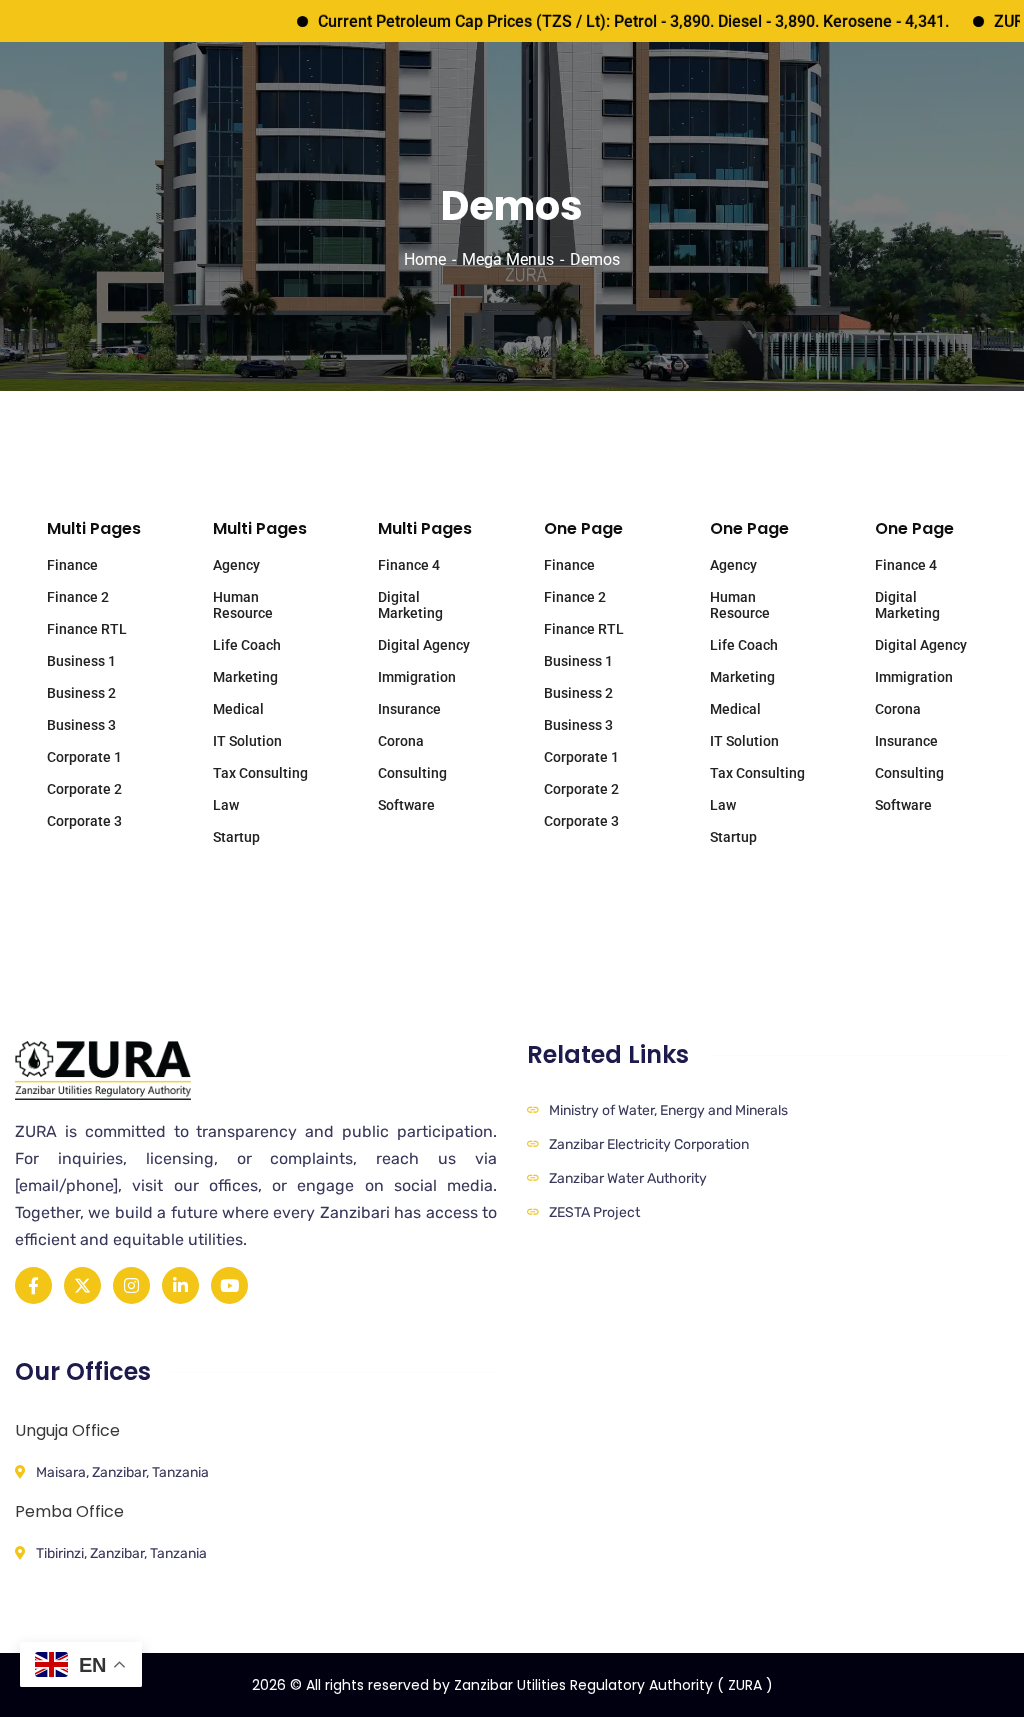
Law (226, 805)
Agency (236, 565)
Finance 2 (78, 597)
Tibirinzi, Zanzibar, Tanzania (121, 1553)
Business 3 (81, 725)
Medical (238, 709)
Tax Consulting (260, 773)
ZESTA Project (594, 1212)
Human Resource (243, 605)
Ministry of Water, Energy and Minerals (668, 1110)
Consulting (412, 773)
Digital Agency (424, 645)
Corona (401, 741)
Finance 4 (409, 565)
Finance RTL (87, 629)
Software (406, 805)
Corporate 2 (84, 789)
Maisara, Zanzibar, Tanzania (122, 1472)
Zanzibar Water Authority (628, 1178)
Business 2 (81, 693)
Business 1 (81, 661)
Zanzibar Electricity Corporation (649, 1144)
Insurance (409, 709)
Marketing (245, 677)
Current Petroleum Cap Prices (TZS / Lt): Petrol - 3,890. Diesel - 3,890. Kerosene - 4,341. (604, 21)
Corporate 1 (84, 757)
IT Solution (247, 741)
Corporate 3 (84, 821)
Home (425, 259)
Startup (236, 837)
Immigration (417, 677)
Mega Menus (508, 259)
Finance (72, 565)
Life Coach (247, 645)
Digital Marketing (410, 605)
